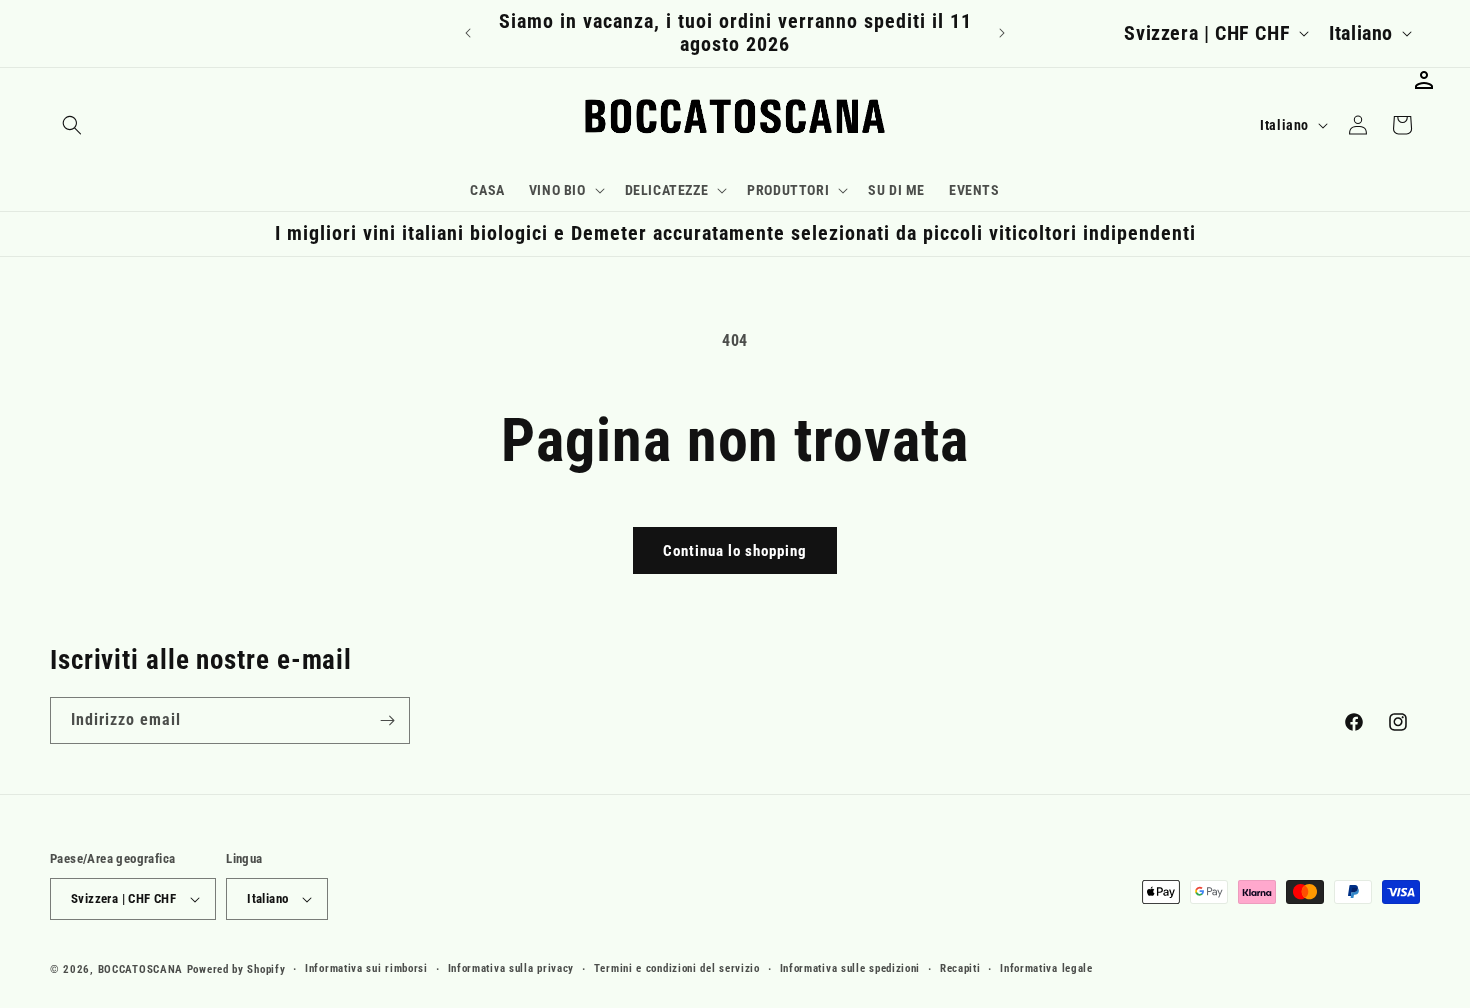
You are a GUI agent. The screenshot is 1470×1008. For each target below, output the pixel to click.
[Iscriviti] (387, 720)
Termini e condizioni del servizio (677, 968)
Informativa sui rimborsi (366, 968)
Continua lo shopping (735, 551)
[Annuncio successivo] (1002, 33)
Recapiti (960, 968)
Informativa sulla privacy (511, 968)
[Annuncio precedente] (468, 33)
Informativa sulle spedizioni (850, 968)
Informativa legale (1046, 968)
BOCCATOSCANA (140, 969)
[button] (72, 125)
